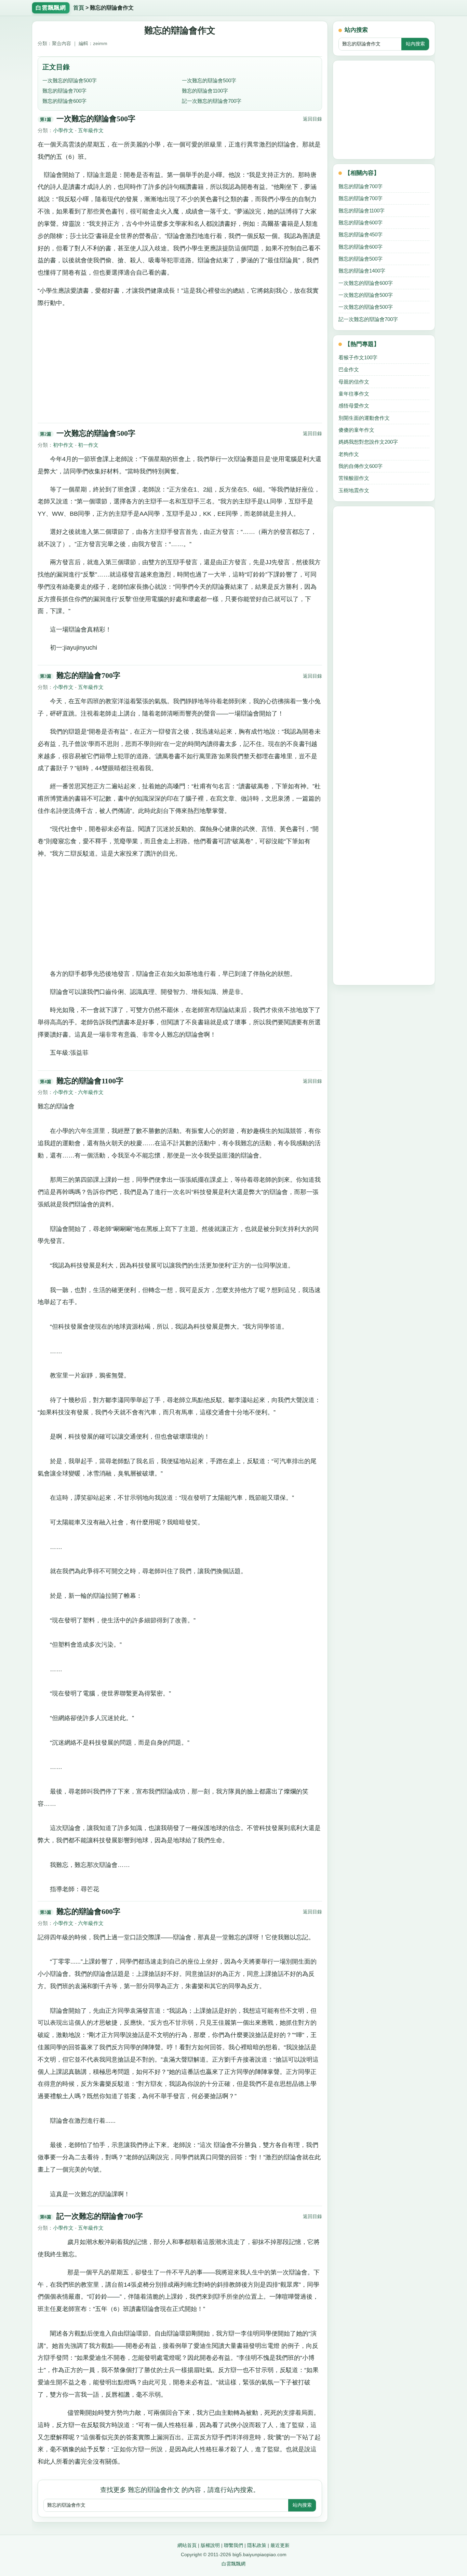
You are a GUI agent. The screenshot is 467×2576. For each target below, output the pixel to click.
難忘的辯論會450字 (361, 234)
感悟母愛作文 (354, 406)
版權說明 (210, 2545)
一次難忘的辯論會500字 (70, 80)
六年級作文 (91, 1092)
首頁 (79, 8)
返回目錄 (312, 119)
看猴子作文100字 (358, 357)
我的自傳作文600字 (361, 466)
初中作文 (63, 445)
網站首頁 (187, 2545)
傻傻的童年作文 (356, 430)
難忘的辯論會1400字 (362, 271)
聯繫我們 (233, 2545)
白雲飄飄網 (233, 2564)
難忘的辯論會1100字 (205, 91)
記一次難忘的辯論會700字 (212, 101)
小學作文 (63, 130)
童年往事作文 (354, 394)
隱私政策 (257, 2545)
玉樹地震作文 (354, 490)
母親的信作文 (354, 382)
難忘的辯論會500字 (361, 259)
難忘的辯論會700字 (64, 91)
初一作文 (88, 445)
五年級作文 (91, 130)
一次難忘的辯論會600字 (366, 283)
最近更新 (280, 2545)
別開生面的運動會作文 (364, 418)
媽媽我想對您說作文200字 (368, 442)
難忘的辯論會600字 (64, 101)
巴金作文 (349, 369)
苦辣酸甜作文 (354, 478)
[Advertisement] (180, 363)
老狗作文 (349, 454)
